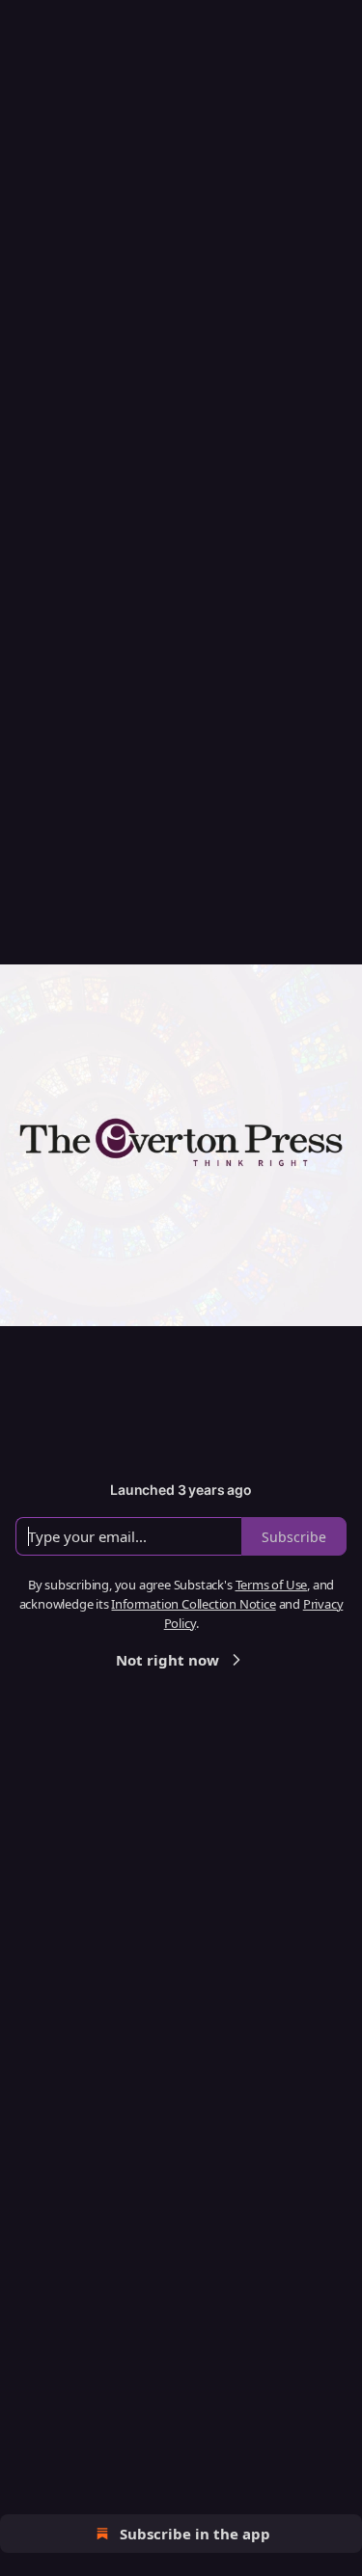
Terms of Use (272, 1585)
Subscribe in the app (195, 2534)
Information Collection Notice (193, 1604)
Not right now (167, 1660)
